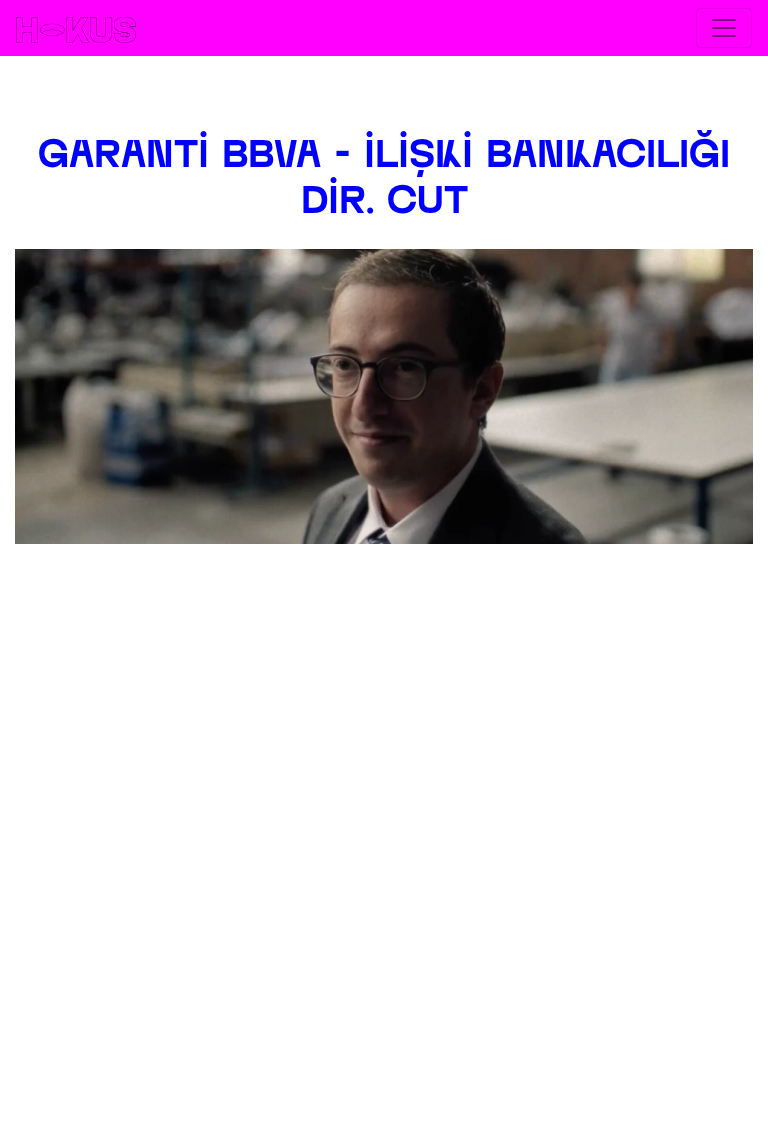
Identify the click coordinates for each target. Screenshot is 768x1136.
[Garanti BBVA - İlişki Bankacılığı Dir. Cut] (384, 396)
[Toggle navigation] (724, 28)
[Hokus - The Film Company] (76, 28)
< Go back (384, 94)
